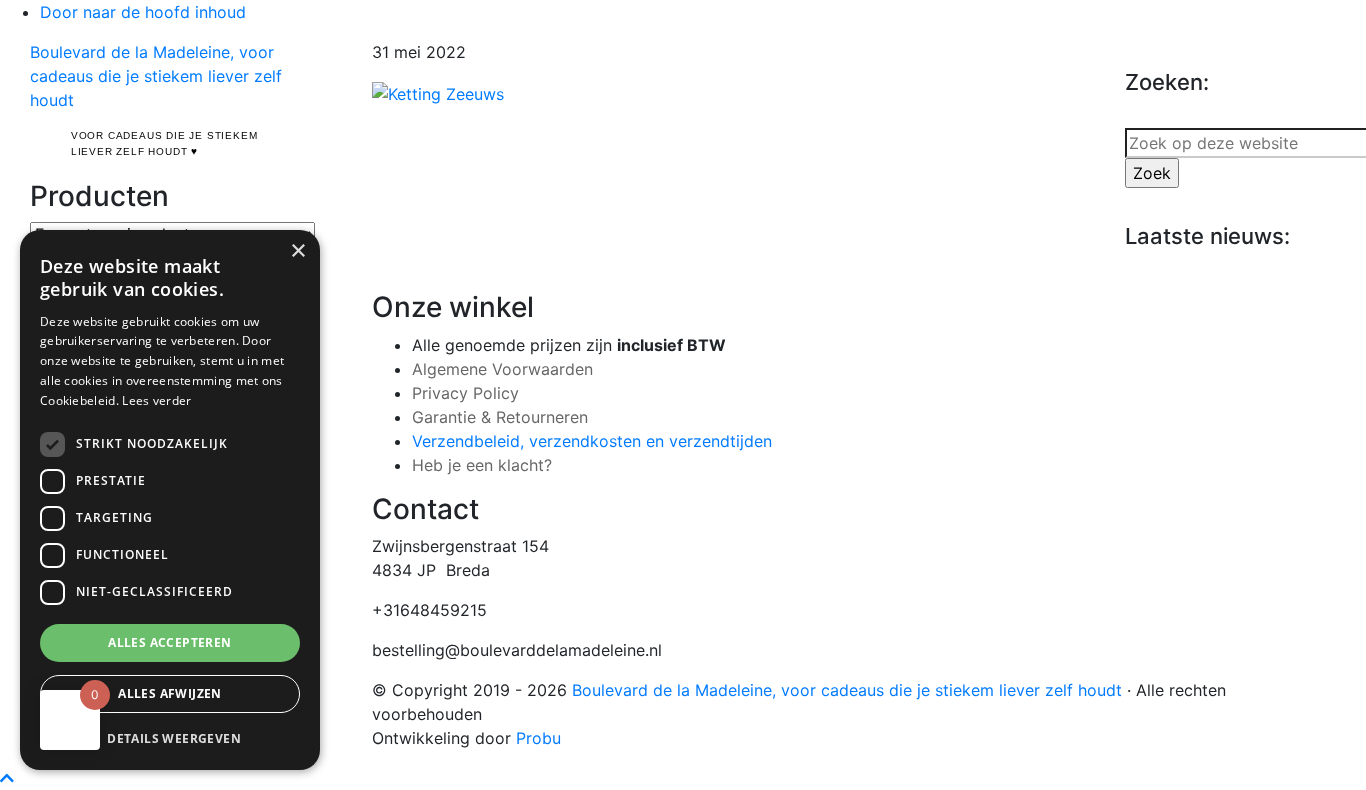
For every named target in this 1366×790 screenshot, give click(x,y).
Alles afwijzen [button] (170, 693)
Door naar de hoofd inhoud (143, 12)
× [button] (297, 251)
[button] (170, 738)
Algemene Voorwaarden (502, 369)
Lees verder (156, 400)
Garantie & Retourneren (500, 417)
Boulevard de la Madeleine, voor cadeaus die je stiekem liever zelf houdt (156, 76)
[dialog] (170, 500)
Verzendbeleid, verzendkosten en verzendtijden (592, 441)
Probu (538, 738)
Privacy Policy (465, 393)
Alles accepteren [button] (169, 642)
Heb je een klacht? (482, 465)
